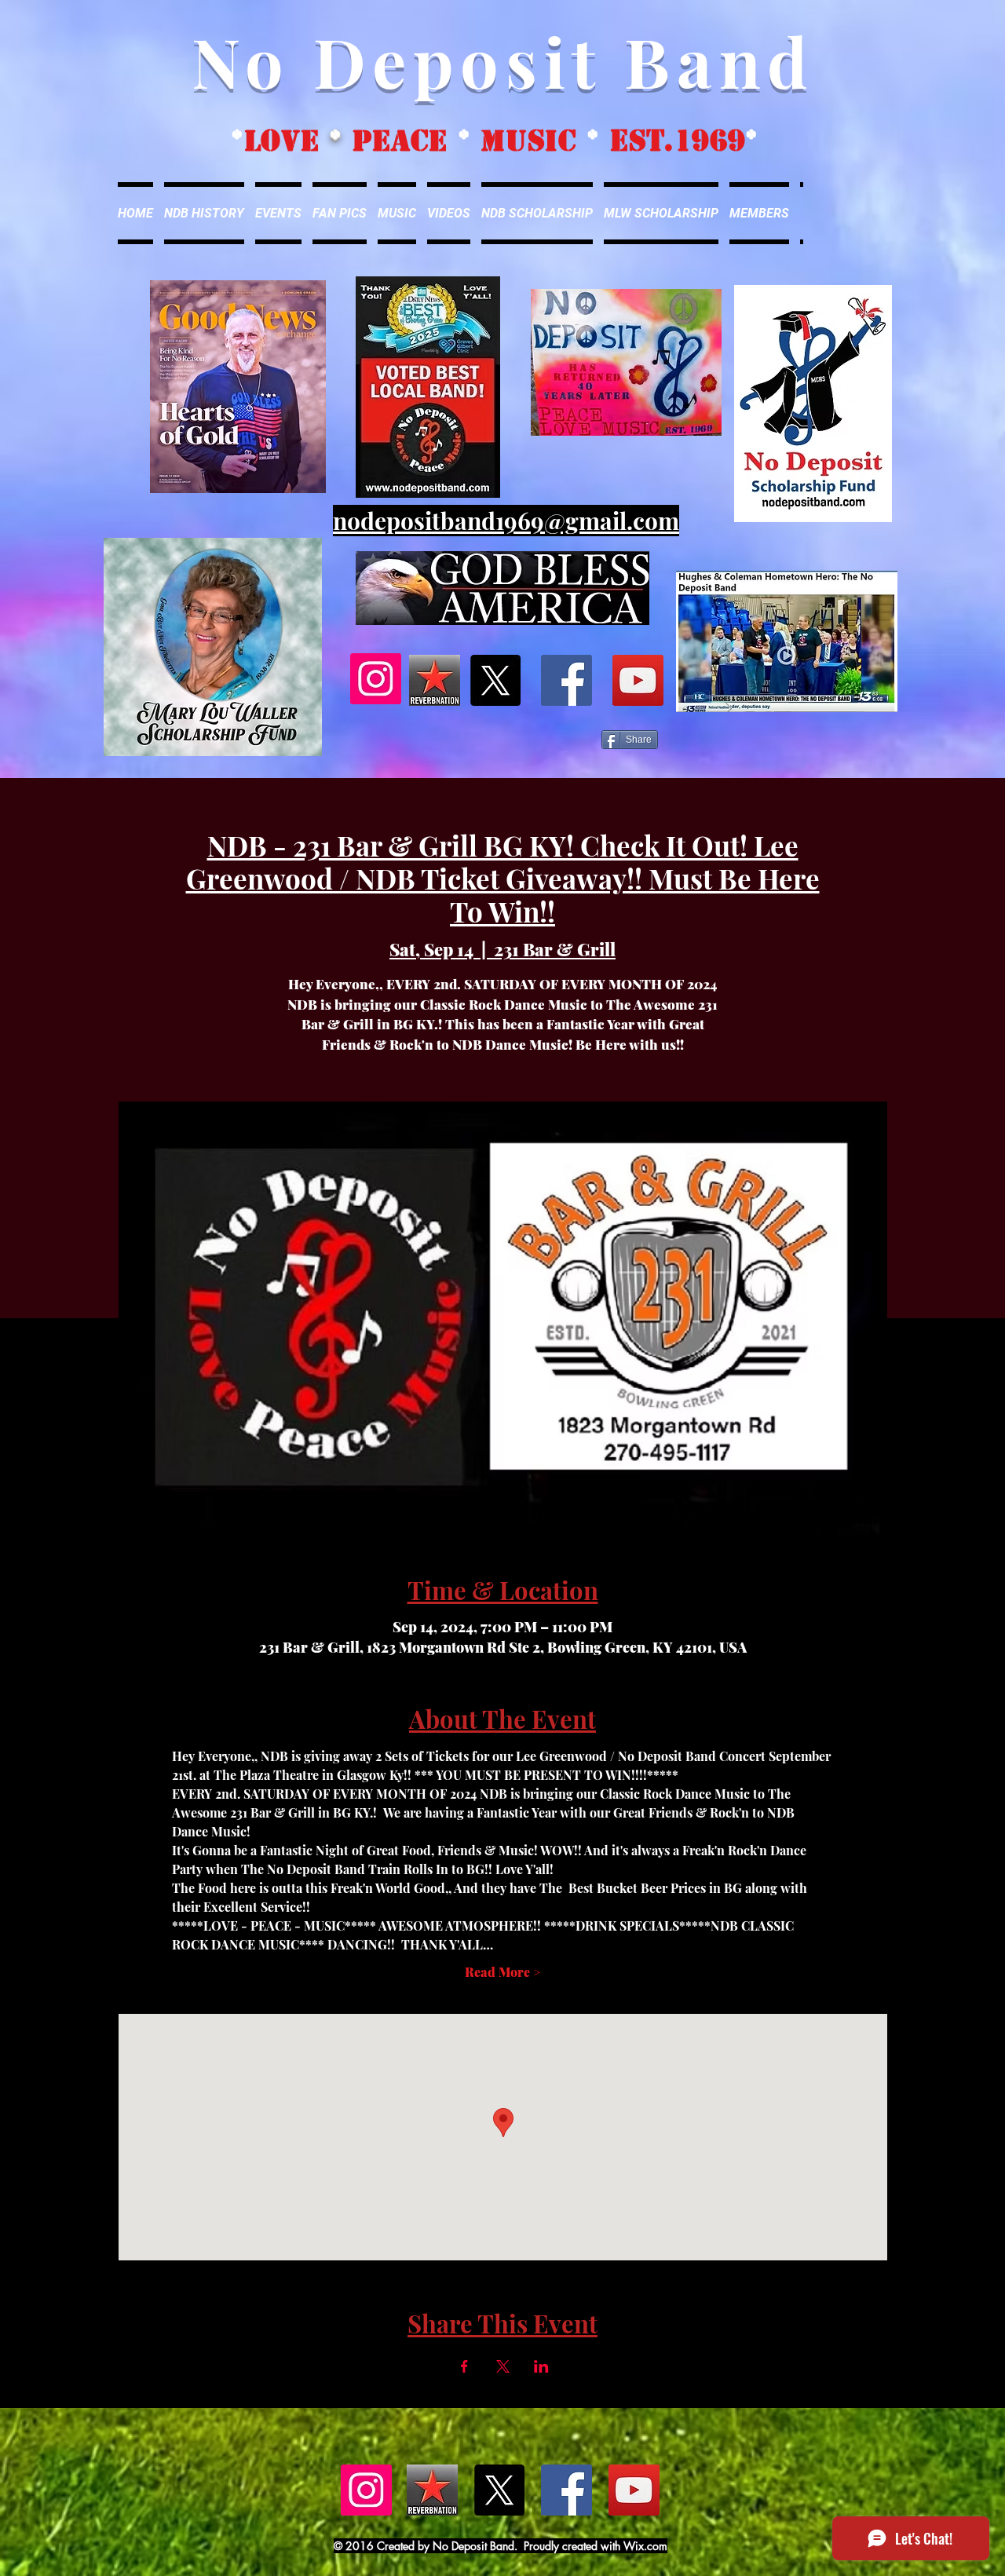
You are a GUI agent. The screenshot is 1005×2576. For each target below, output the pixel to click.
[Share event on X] (503, 2366)
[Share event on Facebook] (464, 2366)
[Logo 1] (435, 680)
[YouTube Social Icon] (638, 680)
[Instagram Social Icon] (376, 679)
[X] (495, 680)
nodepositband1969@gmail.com (506, 521)
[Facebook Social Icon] (566, 680)
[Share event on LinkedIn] (541, 2366)
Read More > (503, 1972)
